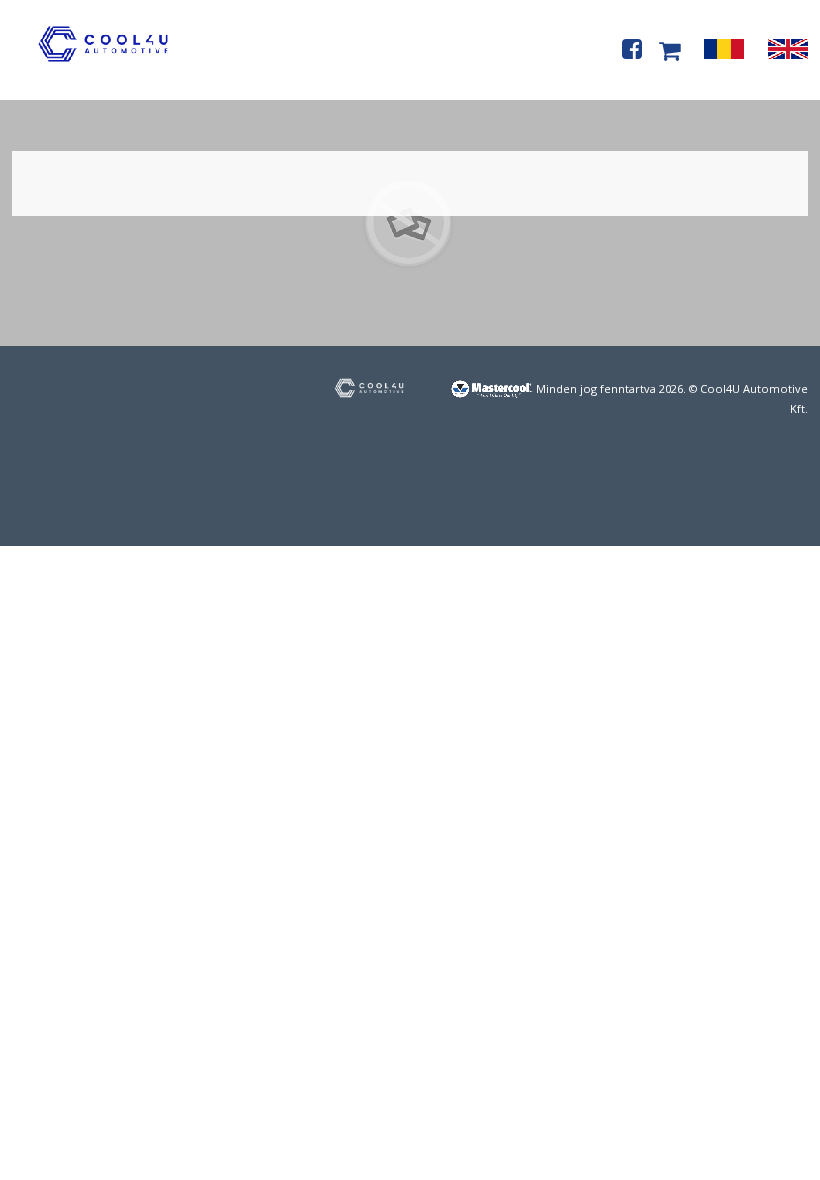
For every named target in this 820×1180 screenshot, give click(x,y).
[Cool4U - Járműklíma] (103, 66)
